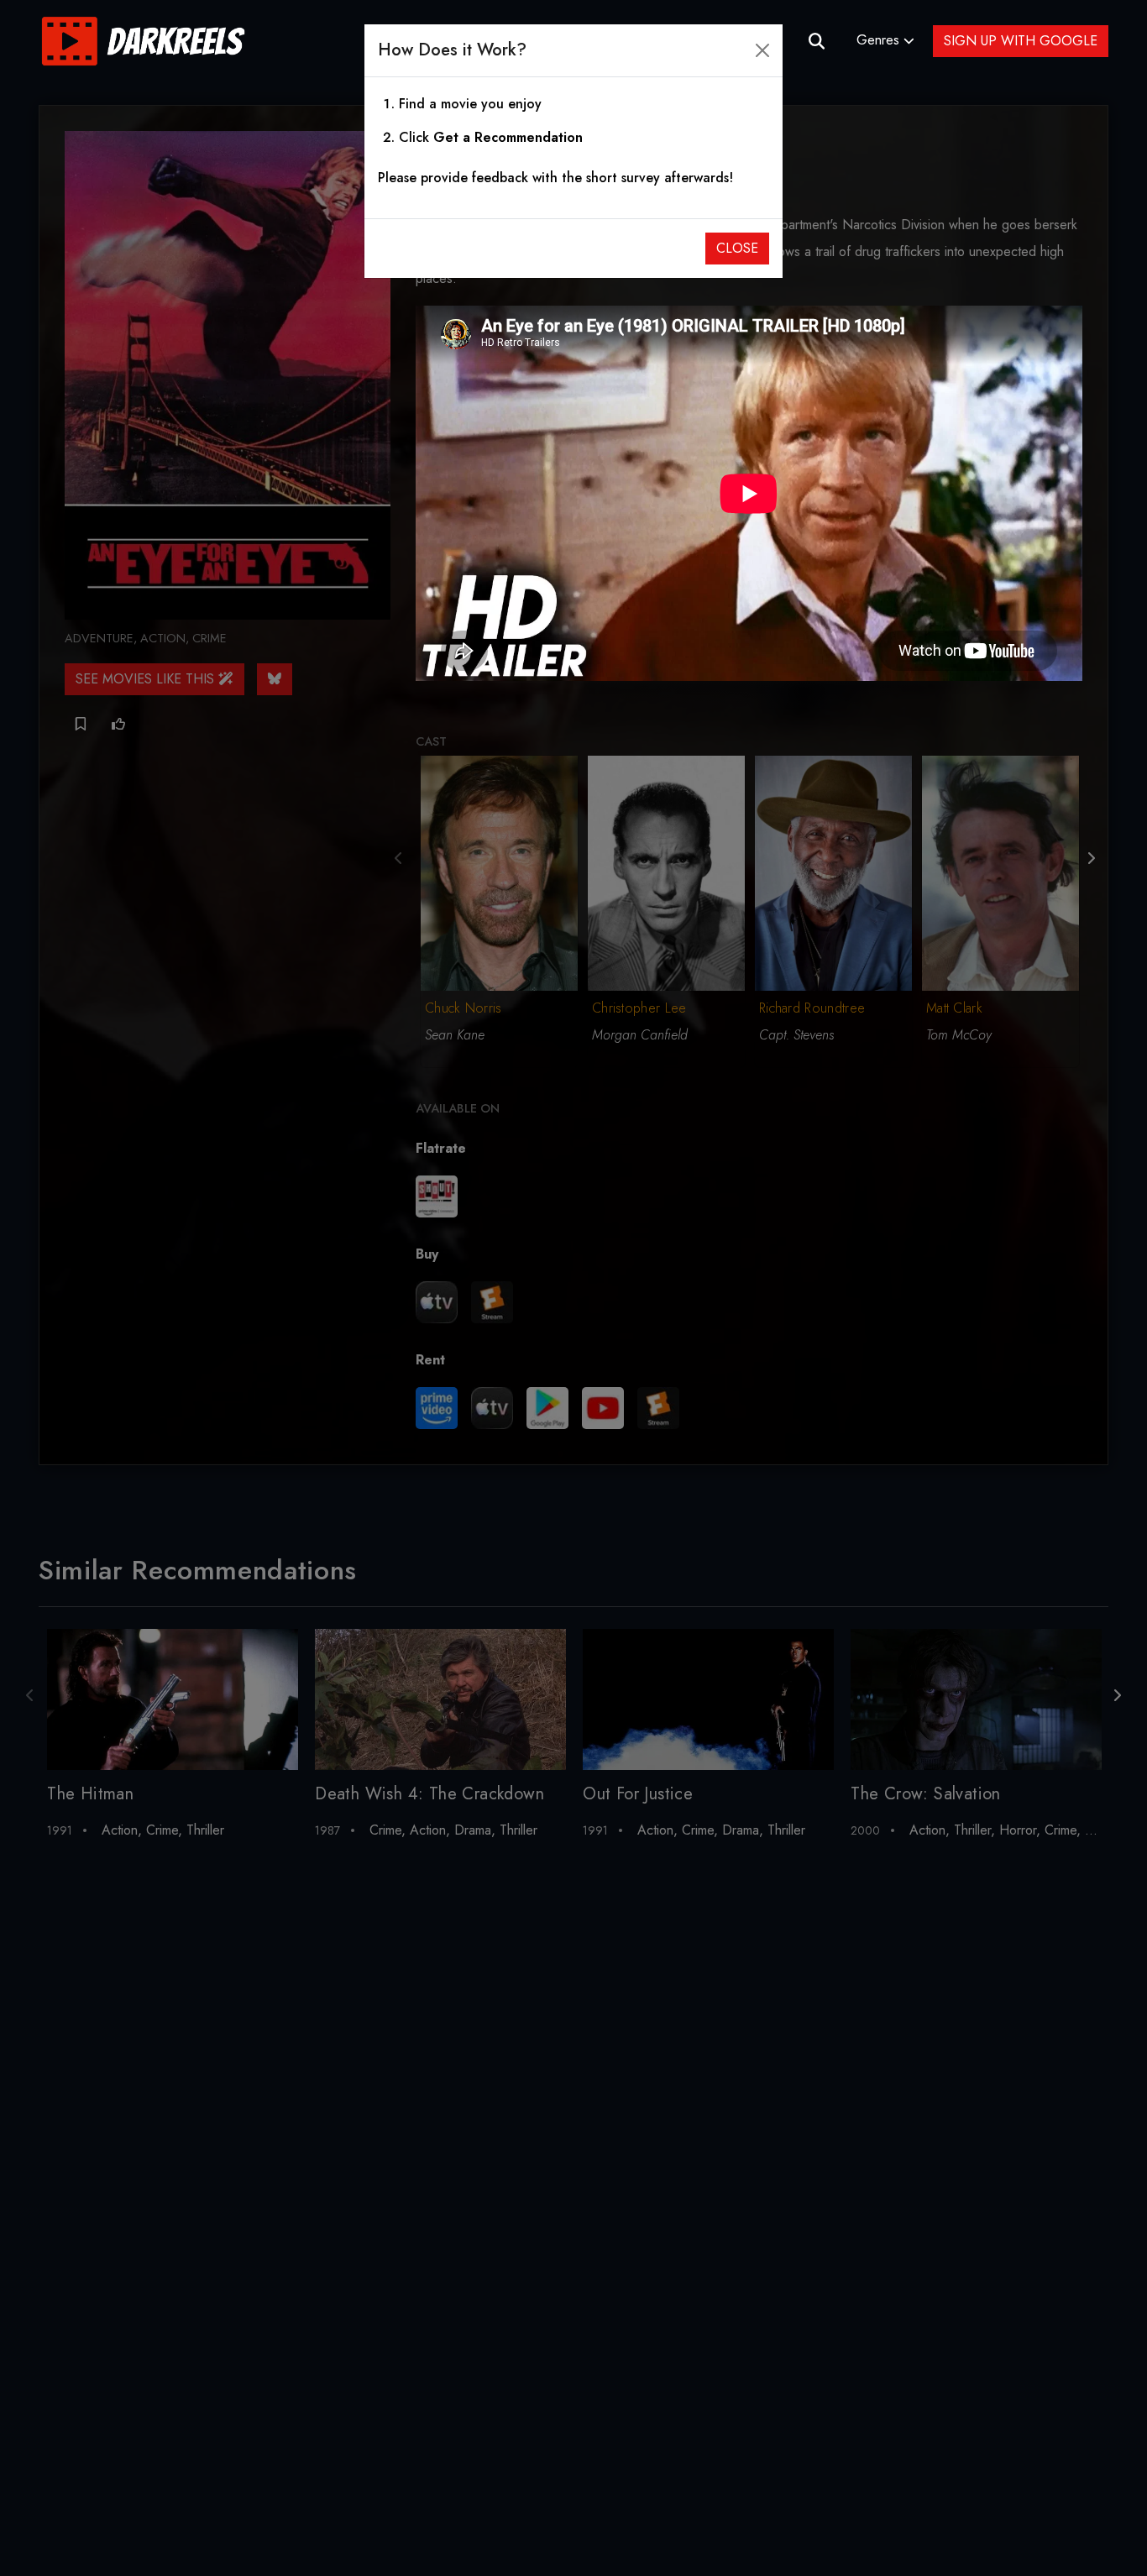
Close (737, 248)
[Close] (762, 50)
